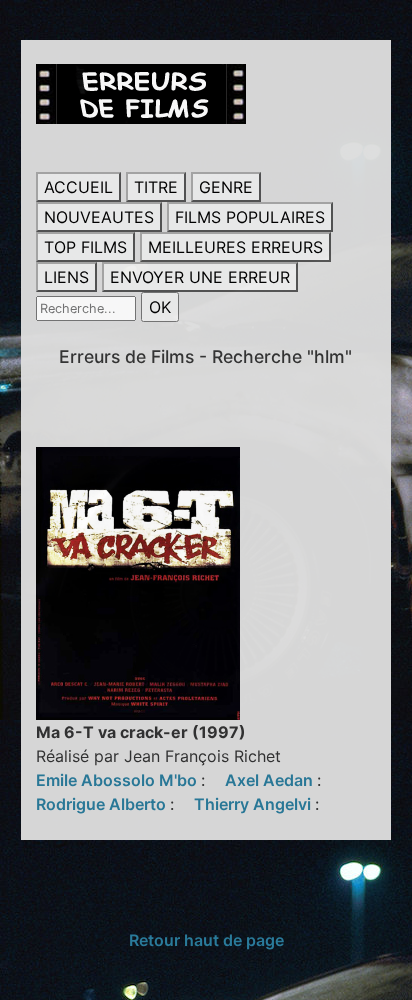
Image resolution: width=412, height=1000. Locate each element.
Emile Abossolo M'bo (118, 780)
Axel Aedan (271, 780)
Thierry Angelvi (254, 804)
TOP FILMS (85, 247)
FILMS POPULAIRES (250, 217)
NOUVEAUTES (99, 217)
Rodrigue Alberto (103, 804)
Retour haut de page (206, 940)
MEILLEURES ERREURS (235, 247)
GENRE (226, 187)
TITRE (156, 187)
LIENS (66, 277)
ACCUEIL (78, 187)
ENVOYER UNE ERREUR (200, 277)
